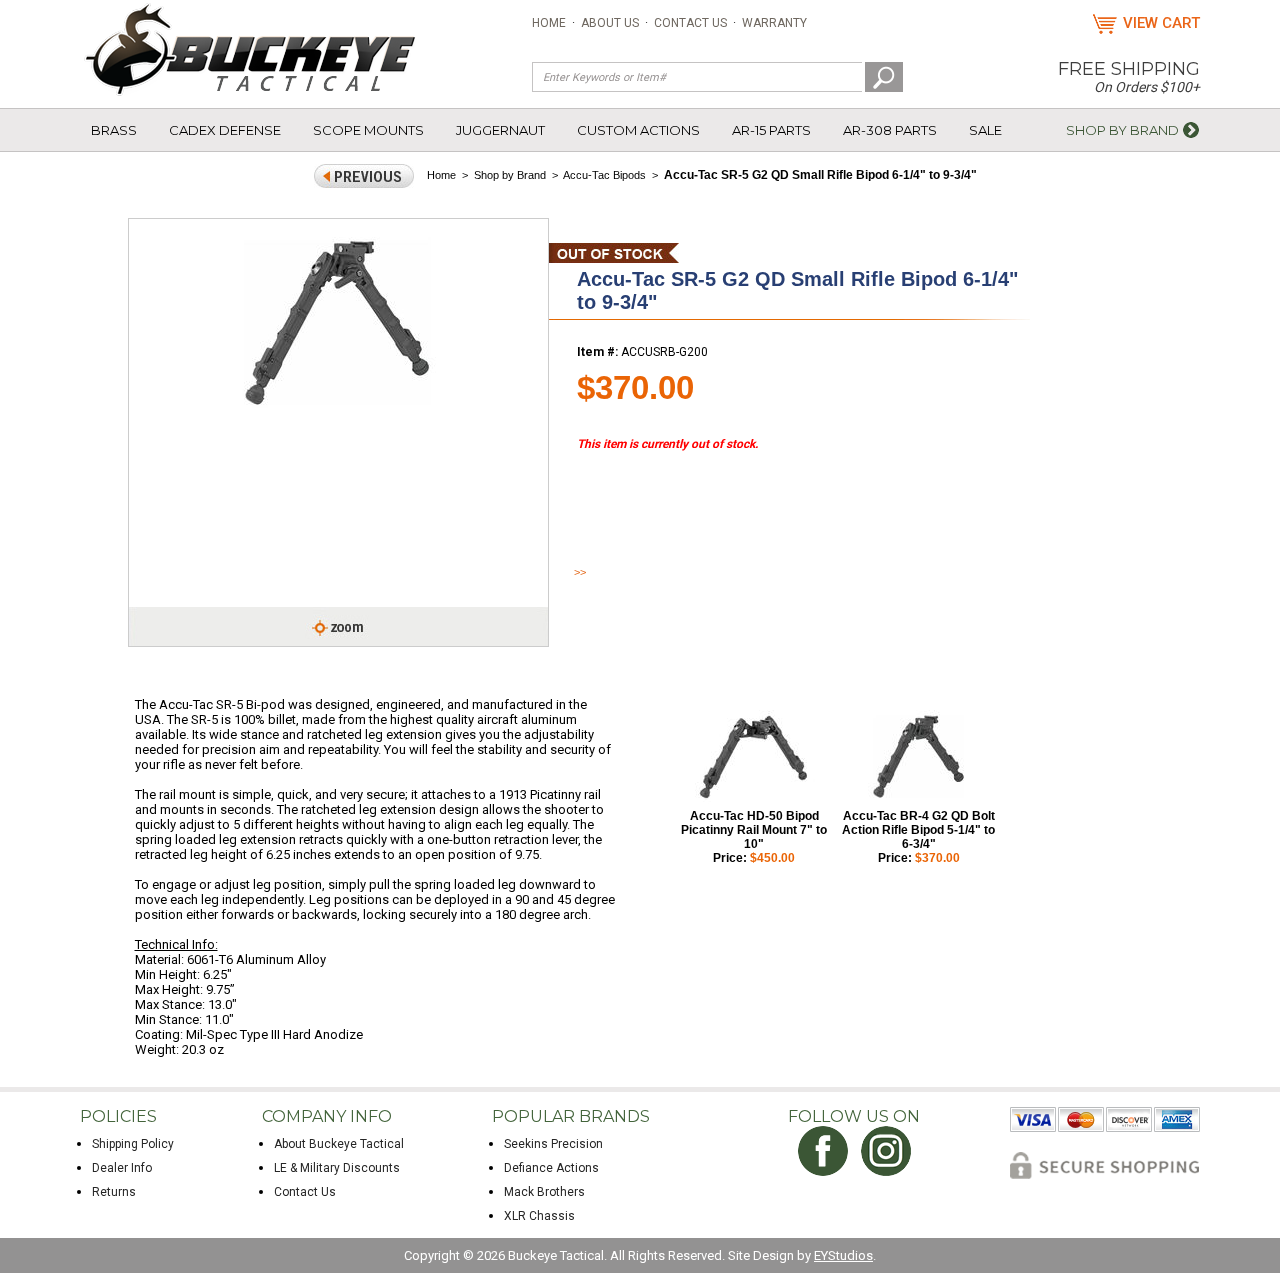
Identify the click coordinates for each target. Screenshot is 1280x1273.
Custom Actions (638, 130)
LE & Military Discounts (337, 1168)
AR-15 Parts (771, 130)
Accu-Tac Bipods (604, 175)
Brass (114, 130)
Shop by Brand (1122, 130)
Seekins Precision (553, 1144)
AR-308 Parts (890, 130)
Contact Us (690, 23)
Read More (609, 572)
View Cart (1161, 23)
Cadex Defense (225, 130)
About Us (610, 23)
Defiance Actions (551, 1168)
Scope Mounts (368, 130)
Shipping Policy (133, 1144)
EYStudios (843, 1255)
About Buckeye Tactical (339, 1144)
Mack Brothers (544, 1192)
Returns (114, 1192)
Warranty (774, 23)
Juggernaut (500, 130)
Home (549, 23)
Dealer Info (122, 1168)
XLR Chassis (539, 1216)
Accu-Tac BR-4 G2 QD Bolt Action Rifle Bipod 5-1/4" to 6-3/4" (918, 830)
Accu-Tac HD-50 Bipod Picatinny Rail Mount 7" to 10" (754, 830)
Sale (985, 130)
